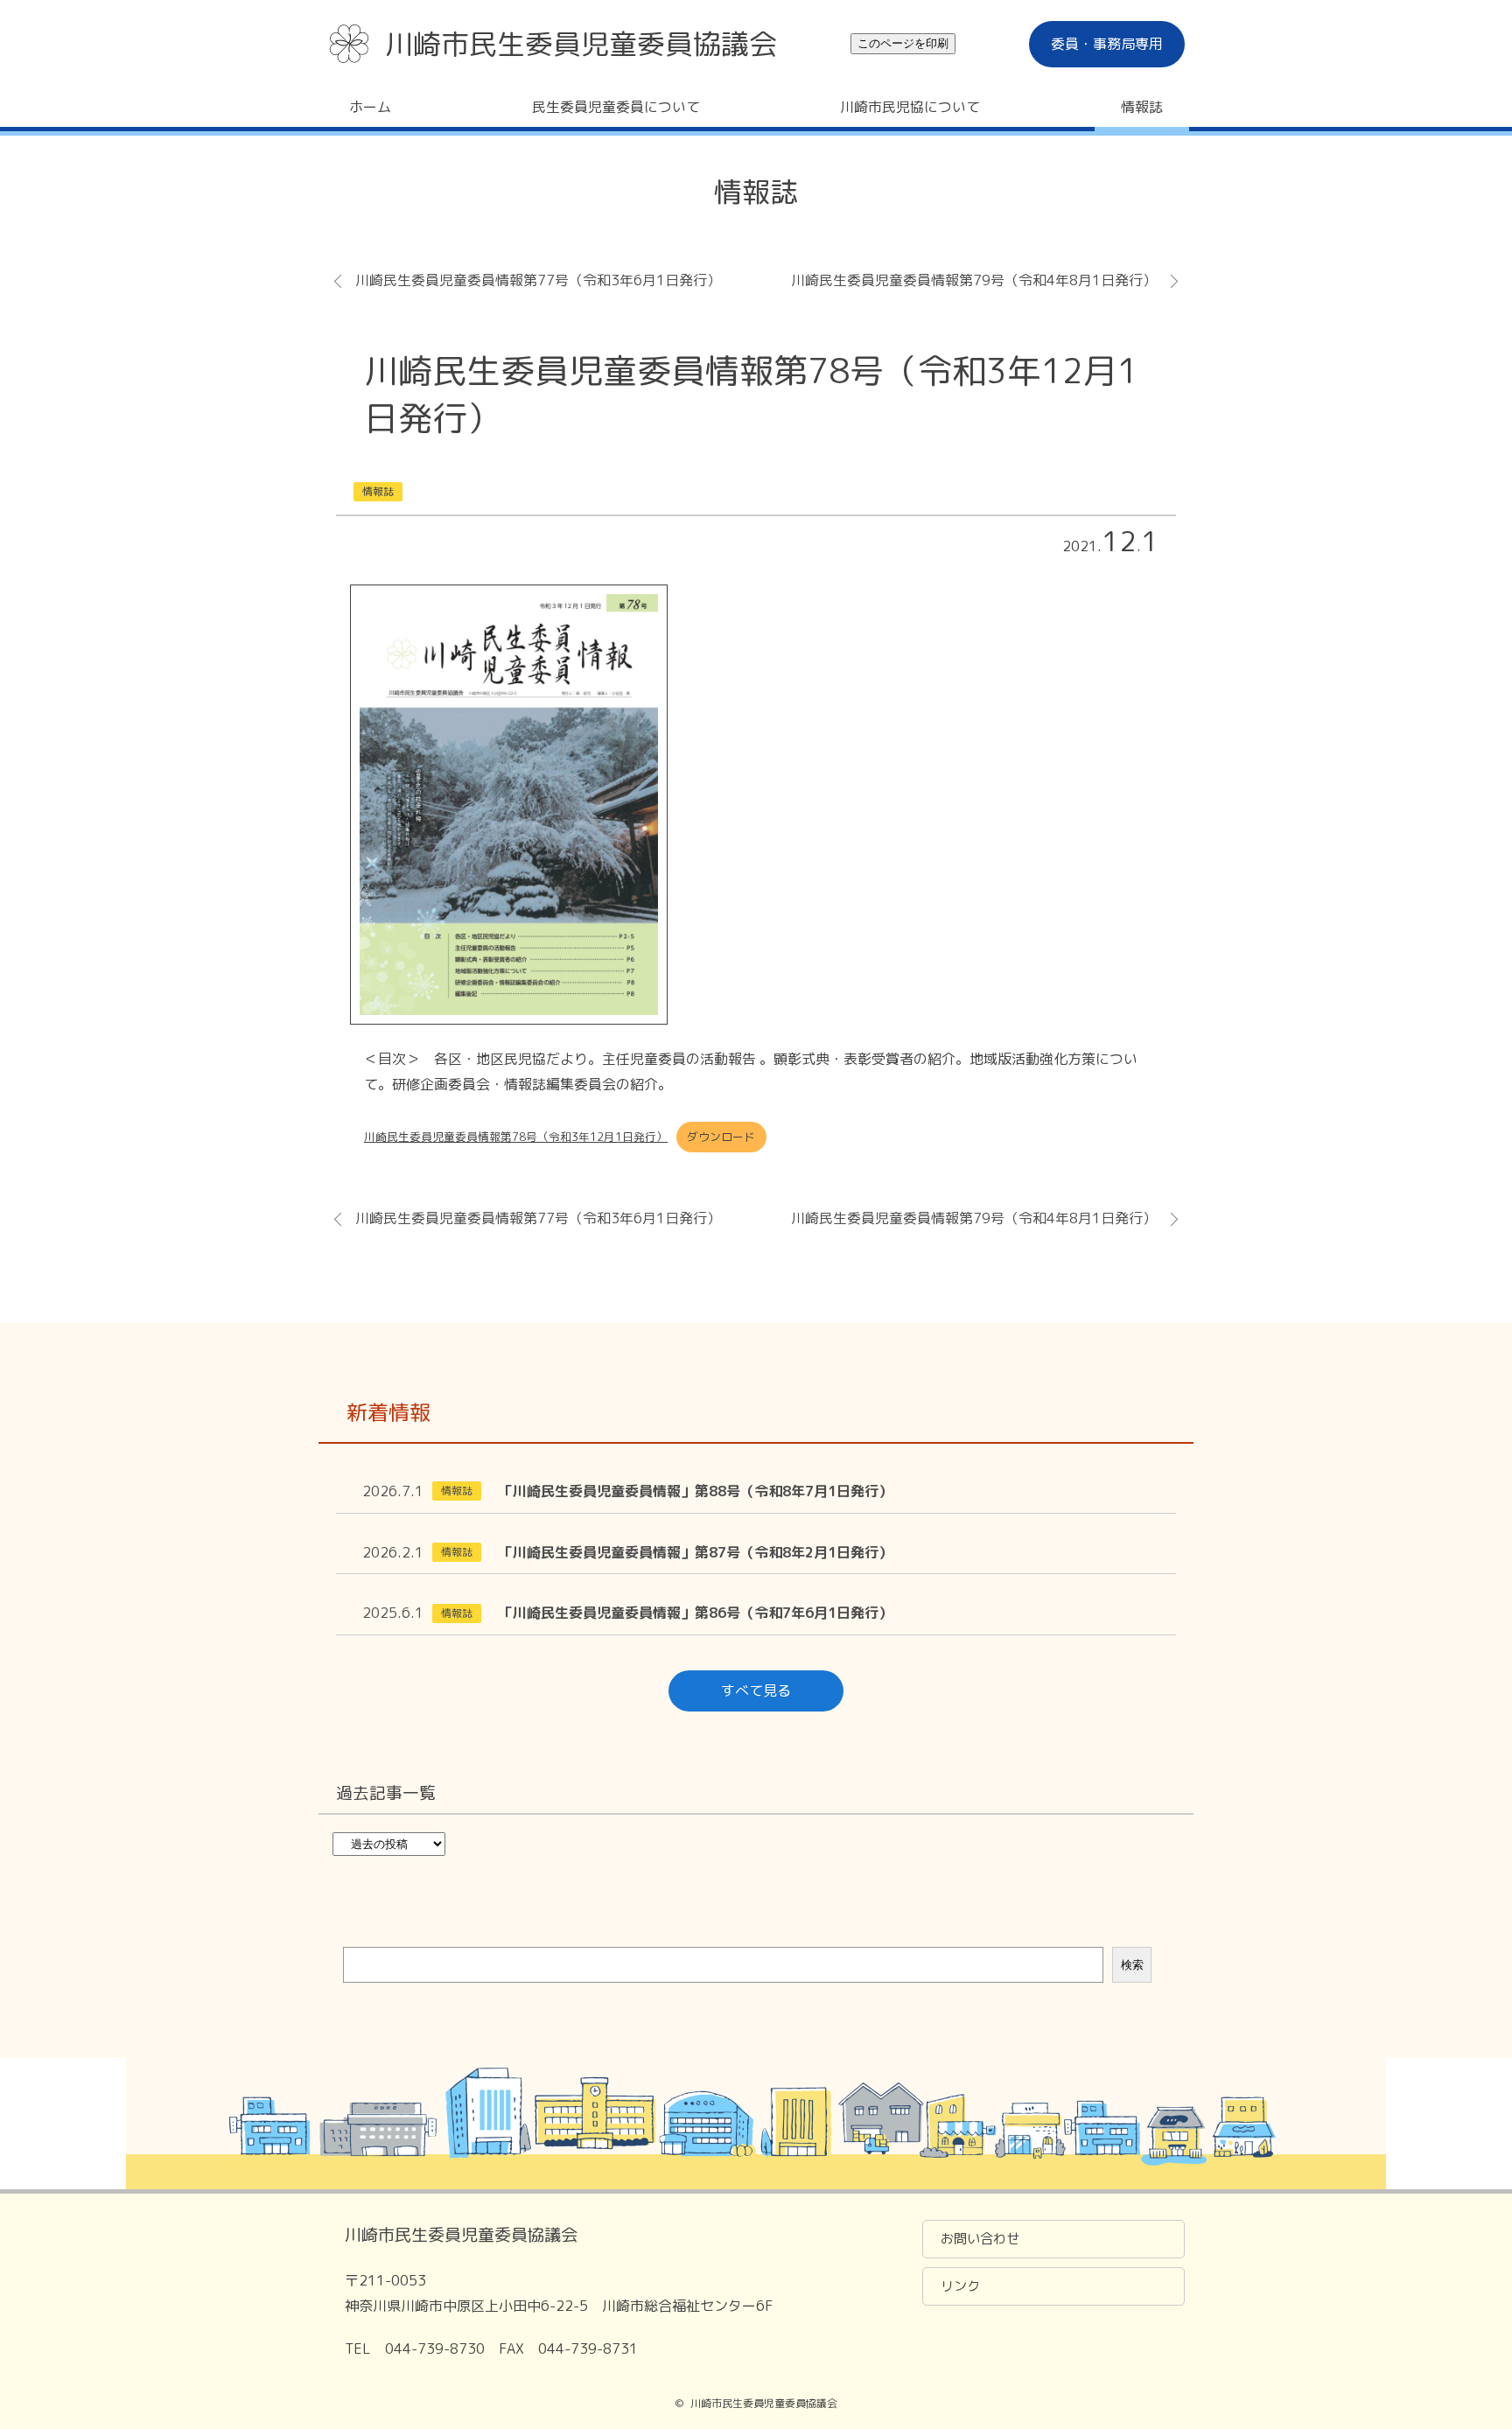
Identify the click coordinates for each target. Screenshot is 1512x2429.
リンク (960, 2286)
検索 (1132, 1965)
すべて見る (756, 1690)
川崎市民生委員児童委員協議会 (581, 44)
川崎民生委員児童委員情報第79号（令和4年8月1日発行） (974, 280)
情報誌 (1142, 107)
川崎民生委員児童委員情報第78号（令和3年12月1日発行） (516, 1137)
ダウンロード (721, 1137)
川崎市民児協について (910, 107)
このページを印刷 (903, 43)
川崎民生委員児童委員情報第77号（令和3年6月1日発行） (538, 280)
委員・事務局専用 (1107, 44)
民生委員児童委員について (616, 107)
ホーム (370, 107)
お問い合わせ (980, 2239)
